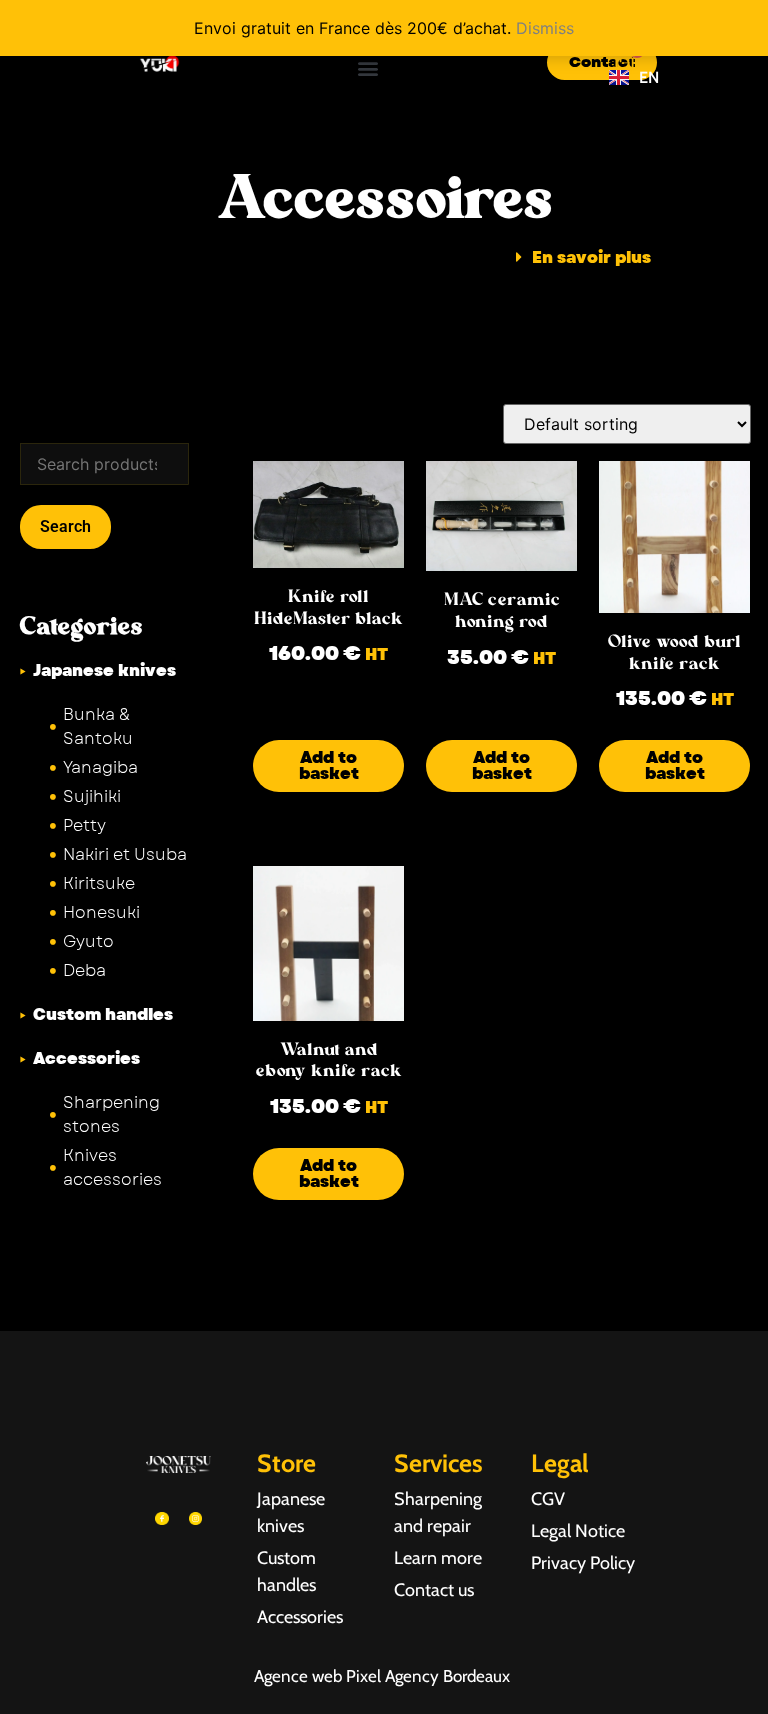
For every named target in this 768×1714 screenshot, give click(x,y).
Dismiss (545, 28)
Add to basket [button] (329, 765)
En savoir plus (591, 258)
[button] (367, 67)
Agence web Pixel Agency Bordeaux (384, 1676)
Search (65, 526)
